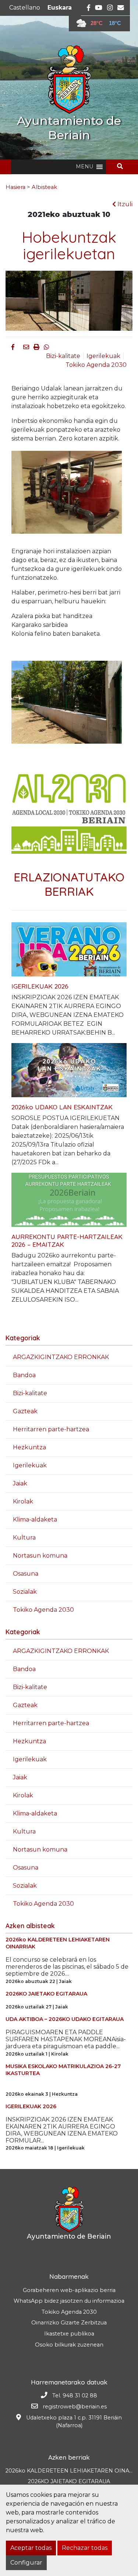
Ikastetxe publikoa (69, 2334)
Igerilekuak (103, 356)
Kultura (24, 1538)
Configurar (26, 2563)
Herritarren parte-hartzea (51, 1429)
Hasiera (15, 187)
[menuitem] (25, 8)
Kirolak (23, 1501)
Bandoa (24, 1375)
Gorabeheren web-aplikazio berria (69, 2290)
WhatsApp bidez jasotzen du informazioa (69, 2301)
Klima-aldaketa (35, 1519)
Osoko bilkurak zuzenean (69, 2345)
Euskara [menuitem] (60, 8)
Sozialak (25, 1592)
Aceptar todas (31, 2548)
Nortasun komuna (40, 1556)
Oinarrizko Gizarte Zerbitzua (69, 2323)
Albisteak (44, 187)
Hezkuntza (29, 1447)
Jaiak (20, 1483)
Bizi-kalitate (63, 356)
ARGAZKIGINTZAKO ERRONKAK (61, 1357)
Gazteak (25, 1411)
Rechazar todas (85, 2548)
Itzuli (124, 204)
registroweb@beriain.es (75, 2407)
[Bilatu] (123, 166)
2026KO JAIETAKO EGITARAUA (69, 2481)
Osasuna (26, 1574)
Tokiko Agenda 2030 (96, 365)
